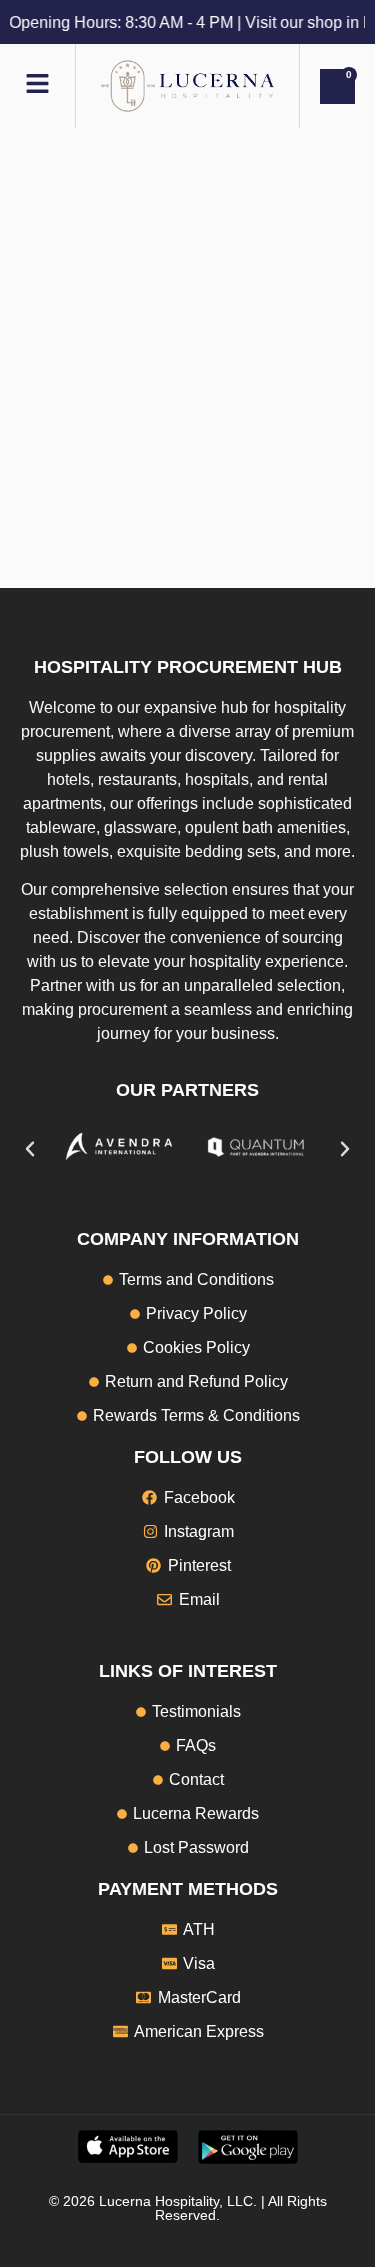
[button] (30, 1149)
